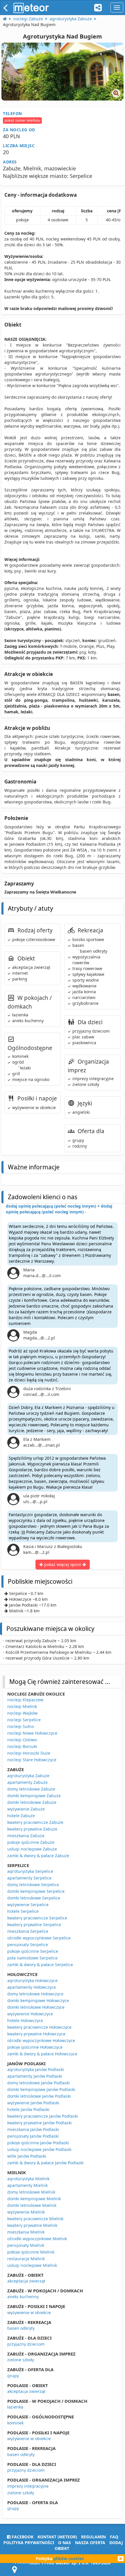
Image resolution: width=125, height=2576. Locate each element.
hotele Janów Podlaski (28, 2109)
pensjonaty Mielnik (26, 2245)
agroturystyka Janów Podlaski (36, 2069)
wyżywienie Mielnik (26, 2212)
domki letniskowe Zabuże (32, 1802)
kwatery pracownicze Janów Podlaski (43, 2116)
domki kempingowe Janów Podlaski (41, 2089)
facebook (22, 2537)
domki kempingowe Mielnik (34, 2199)
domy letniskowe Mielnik (31, 2192)
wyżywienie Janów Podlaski (33, 2103)
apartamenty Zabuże (27, 1782)
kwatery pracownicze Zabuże (35, 1822)
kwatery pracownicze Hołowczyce (39, 2027)
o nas (65, 2543)
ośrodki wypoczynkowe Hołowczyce (41, 2040)
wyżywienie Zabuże (26, 1809)
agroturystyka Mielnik (28, 2179)
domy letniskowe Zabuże (31, 1789)
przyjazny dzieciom (26, 2344)
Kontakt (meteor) (57, 2537)
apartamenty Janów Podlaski (35, 2076)
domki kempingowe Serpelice (36, 1891)
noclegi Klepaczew (25, 1700)
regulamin (93, 2537)
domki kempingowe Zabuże (34, 1796)
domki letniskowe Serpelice (34, 1898)
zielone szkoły (21, 2360)
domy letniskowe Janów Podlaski (39, 2083)
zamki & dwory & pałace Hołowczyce (42, 2054)
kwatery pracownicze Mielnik (35, 2219)
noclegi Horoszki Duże (29, 1753)
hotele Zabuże (21, 1816)
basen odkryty (21, 2328)
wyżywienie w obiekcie (29, 2312)
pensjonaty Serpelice (28, 1945)
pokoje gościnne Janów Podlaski (38, 2143)
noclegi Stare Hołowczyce (32, 1760)
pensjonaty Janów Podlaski (33, 2136)
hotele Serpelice (23, 1911)
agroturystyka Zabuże (28, 1776)
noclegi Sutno (21, 1726)
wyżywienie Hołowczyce (30, 2014)
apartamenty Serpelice (29, 1878)
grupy (13, 2376)
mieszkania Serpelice (28, 1931)
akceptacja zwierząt (26, 2281)
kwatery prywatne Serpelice (34, 1925)
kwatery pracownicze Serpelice (37, 1918)
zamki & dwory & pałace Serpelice (40, 1965)
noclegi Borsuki (22, 1746)
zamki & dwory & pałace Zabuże (38, 1856)
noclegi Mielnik (22, 1706)
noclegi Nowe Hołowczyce (32, 1733)
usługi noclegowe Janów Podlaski (39, 2149)
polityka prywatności (29, 2543)
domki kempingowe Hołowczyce (38, 2000)
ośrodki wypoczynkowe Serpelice (39, 1938)
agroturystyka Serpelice (30, 1871)
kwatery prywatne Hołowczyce (36, 2034)
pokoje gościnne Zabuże (31, 1842)
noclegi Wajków (22, 1713)
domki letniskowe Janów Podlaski (39, 2096)
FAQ (114, 2537)
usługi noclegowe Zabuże (32, 1849)
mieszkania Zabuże (26, 1836)
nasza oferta (90, 2543)
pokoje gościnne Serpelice (33, 1951)
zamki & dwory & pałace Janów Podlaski (45, 2163)
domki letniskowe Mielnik (32, 2205)
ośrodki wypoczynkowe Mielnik (37, 2239)
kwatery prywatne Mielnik (32, 2225)
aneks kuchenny (23, 2297)
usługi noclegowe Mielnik (32, 2265)
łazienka (15, 2407)
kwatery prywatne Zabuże (32, 1829)
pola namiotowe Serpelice (32, 1958)
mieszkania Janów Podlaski (33, 2129)
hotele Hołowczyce (25, 2020)
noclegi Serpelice (24, 1720)
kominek (15, 2423)
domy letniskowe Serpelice (33, 1885)
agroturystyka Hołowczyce (32, 1980)
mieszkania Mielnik (26, 2232)
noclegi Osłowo (22, 1740)
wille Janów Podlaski (27, 2156)
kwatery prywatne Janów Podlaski (40, 2123)
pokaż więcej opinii (63, 1564)
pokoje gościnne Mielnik (31, 2252)
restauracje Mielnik (26, 2259)
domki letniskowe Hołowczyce (36, 2007)
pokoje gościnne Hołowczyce (35, 2047)
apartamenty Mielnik (27, 2185)
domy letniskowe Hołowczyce (35, 1994)
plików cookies (69, 2558)
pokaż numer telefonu (22, 120)
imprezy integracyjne (28, 2486)
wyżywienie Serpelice (28, 1905)
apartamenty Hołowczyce (32, 1987)
